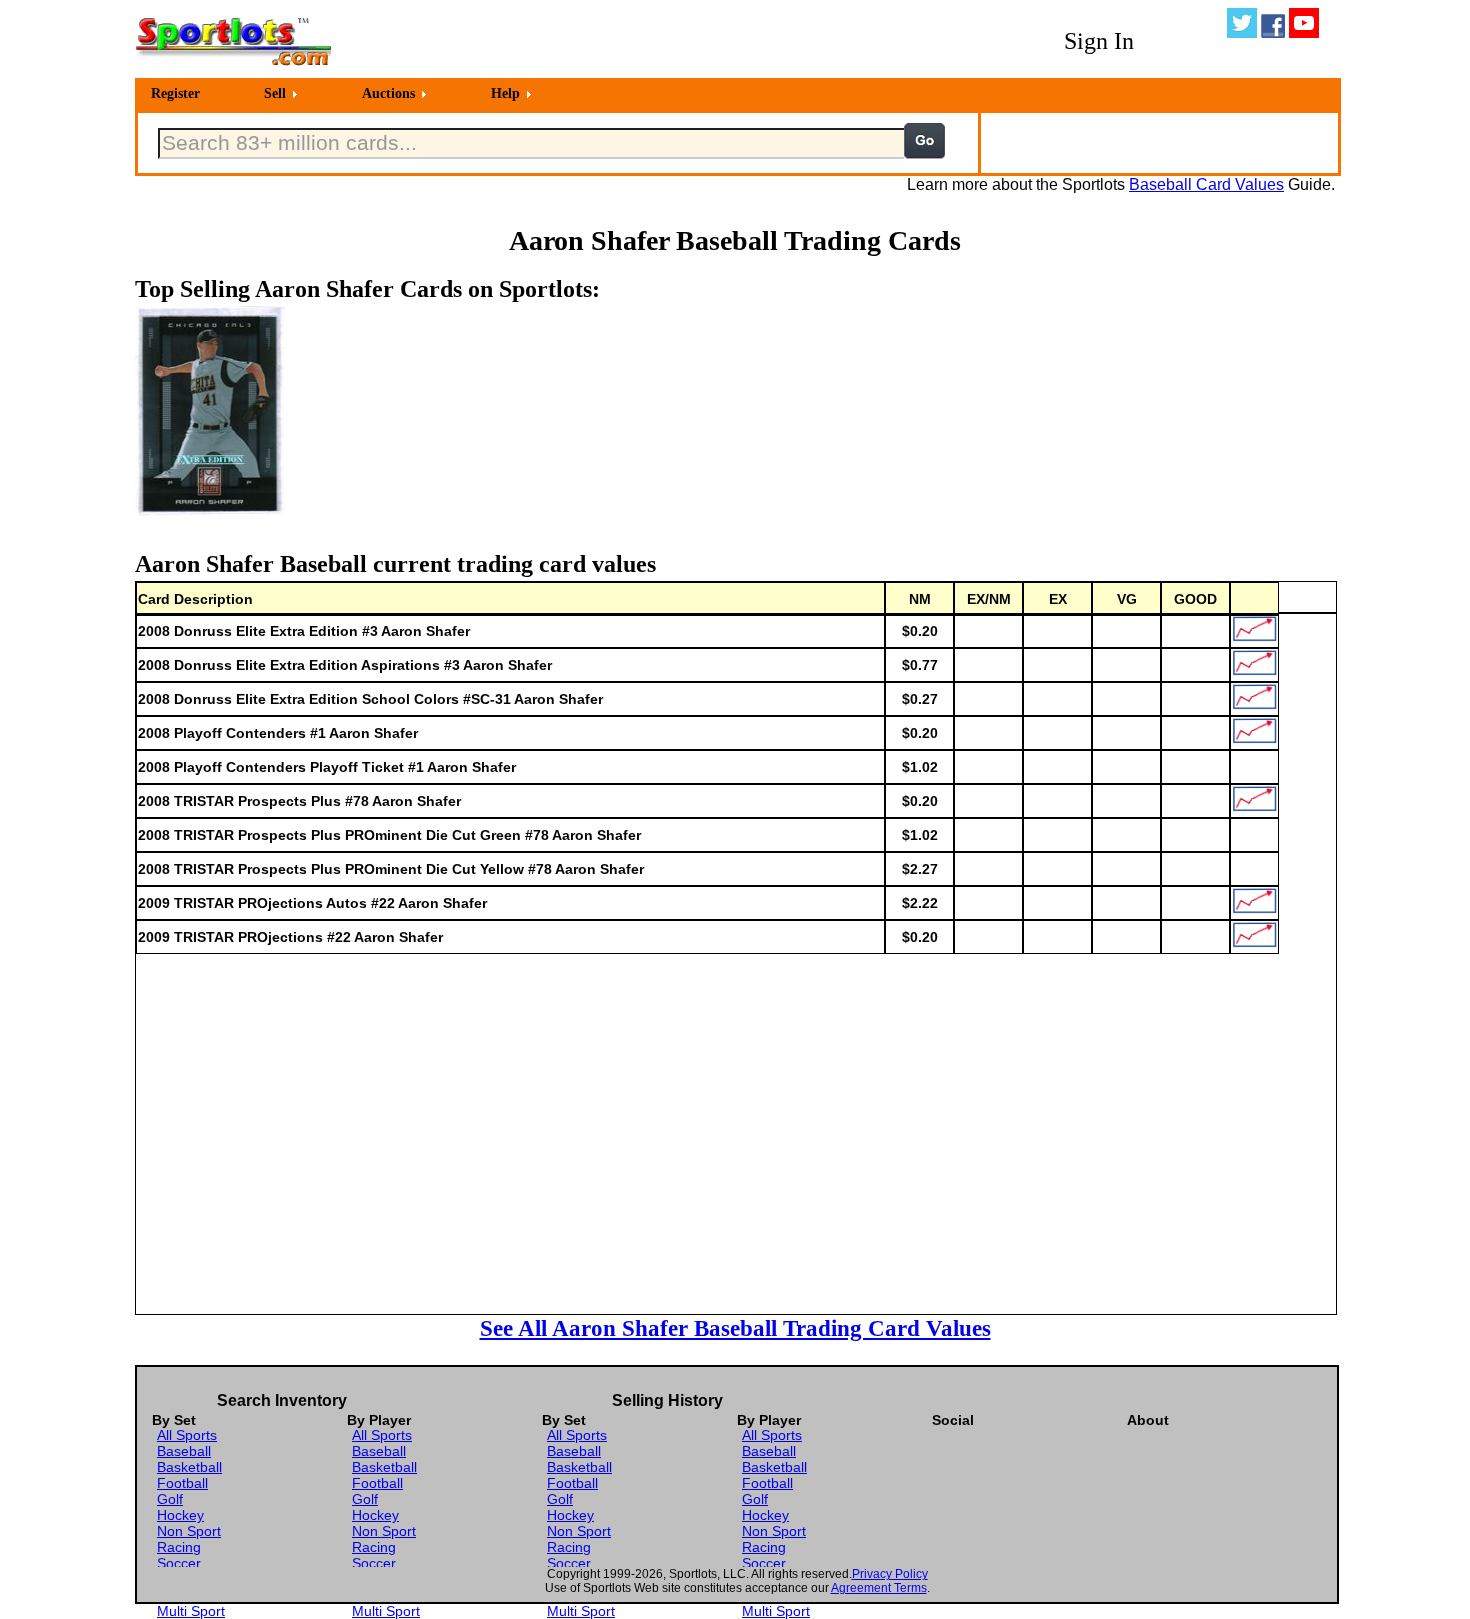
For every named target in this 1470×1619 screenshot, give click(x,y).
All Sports (187, 1435)
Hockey (180, 1515)
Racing (179, 1547)
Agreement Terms (879, 1588)
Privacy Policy (890, 1574)
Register (175, 93)
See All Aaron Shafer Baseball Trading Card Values (735, 1328)
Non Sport (189, 1531)
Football (182, 1483)
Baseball (184, 1451)
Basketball (189, 1467)
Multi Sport (191, 1611)
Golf (170, 1499)
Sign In (1099, 41)
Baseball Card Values (1206, 184)
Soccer (179, 1563)
